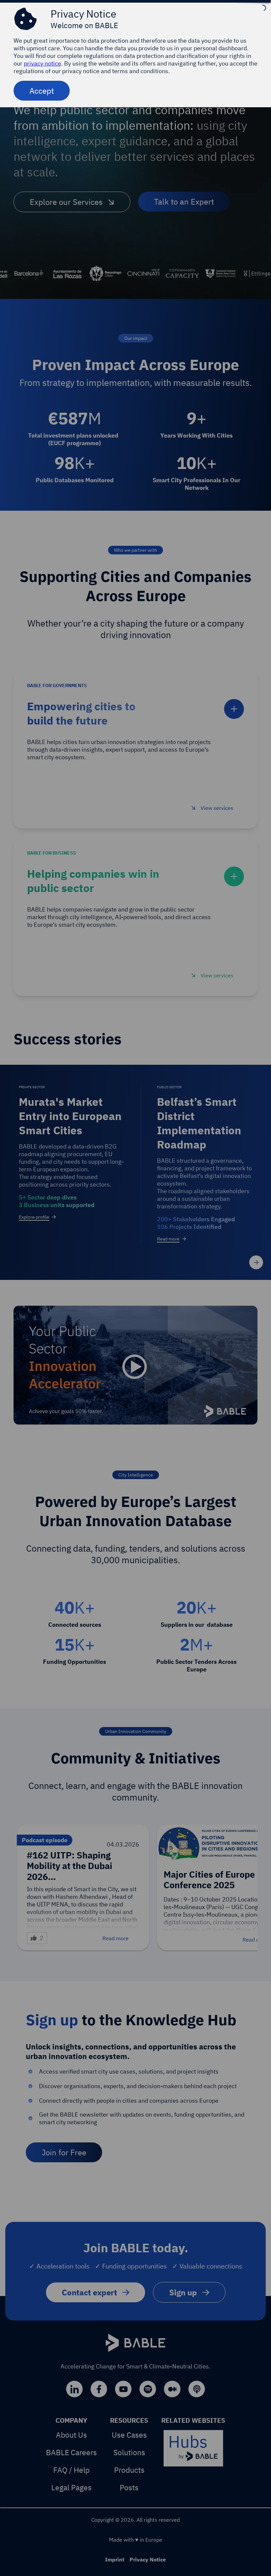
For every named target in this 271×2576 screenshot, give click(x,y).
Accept (42, 91)
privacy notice (42, 63)
